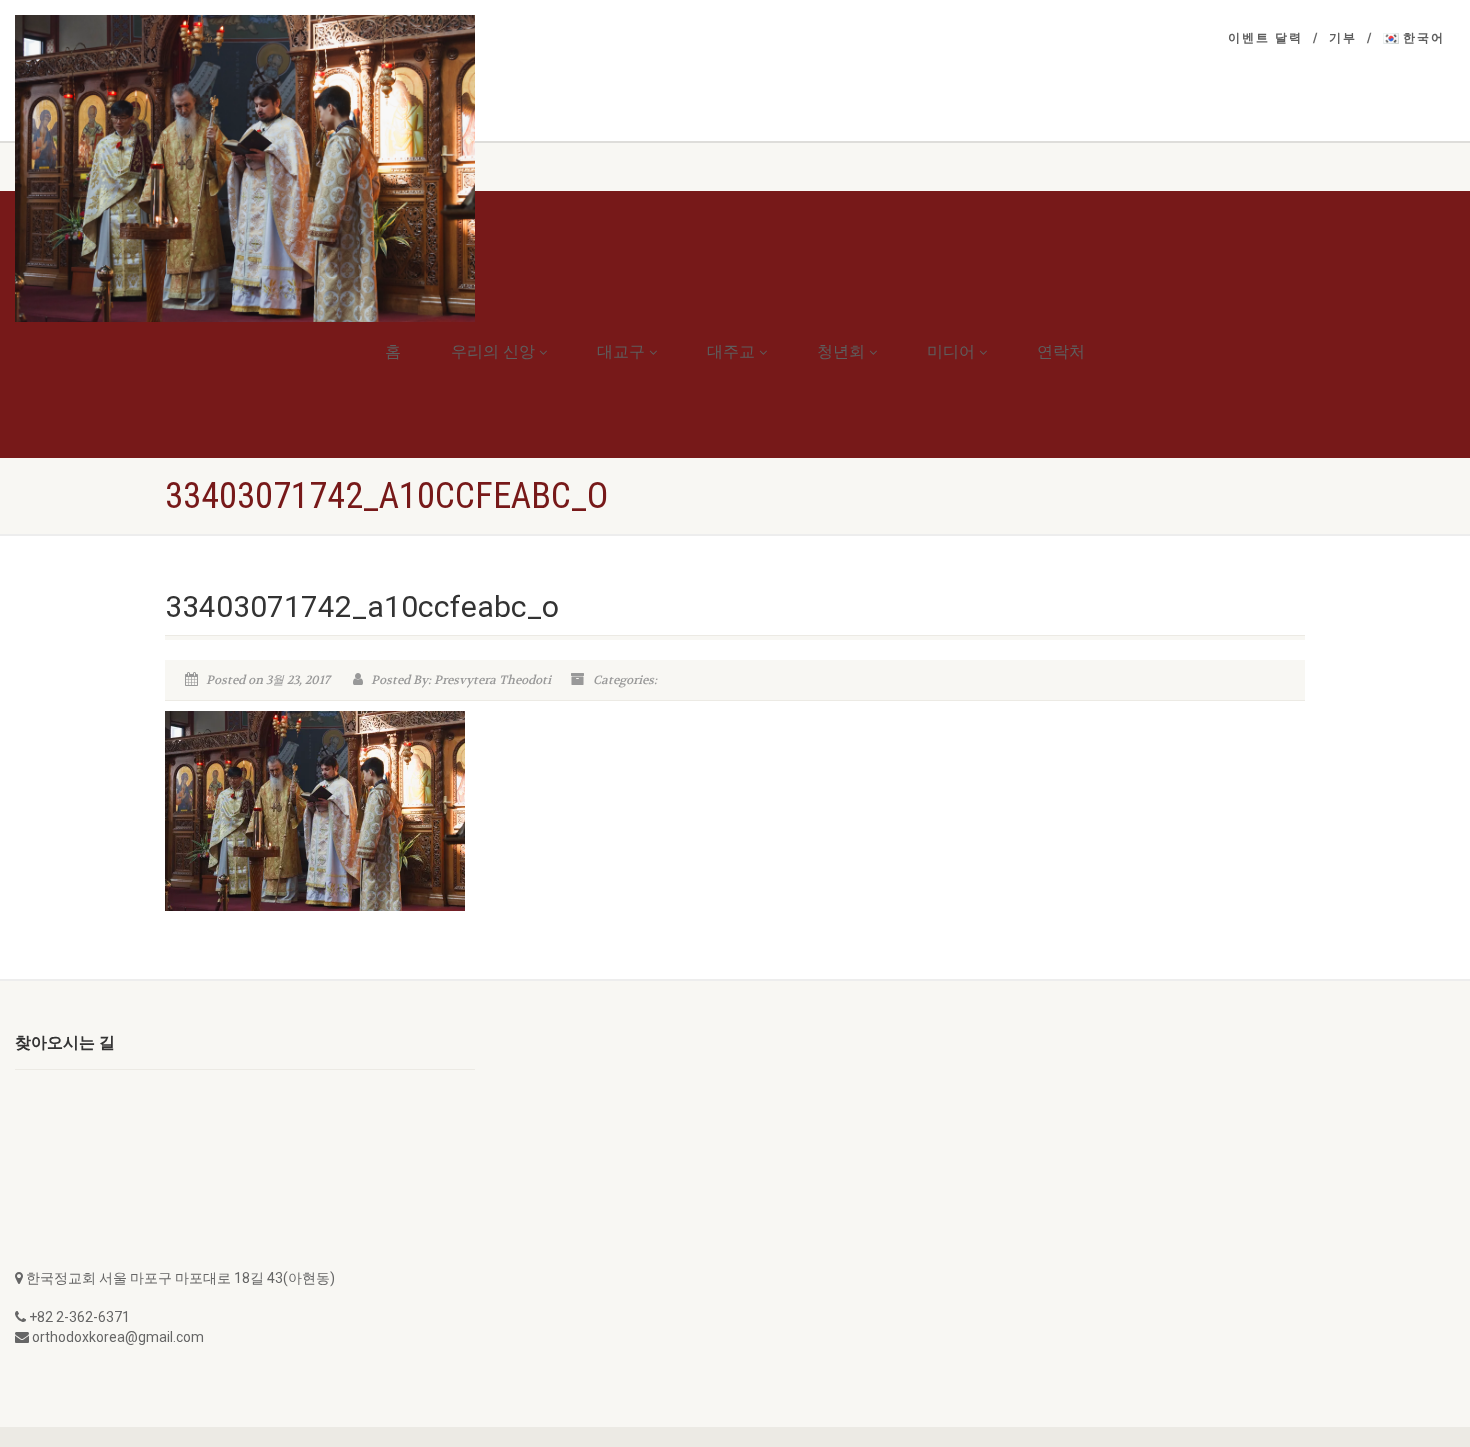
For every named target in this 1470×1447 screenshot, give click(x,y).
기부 (1343, 38)
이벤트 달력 (1265, 38)
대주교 (731, 351)
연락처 (1061, 351)
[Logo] (245, 168)
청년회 (841, 351)
